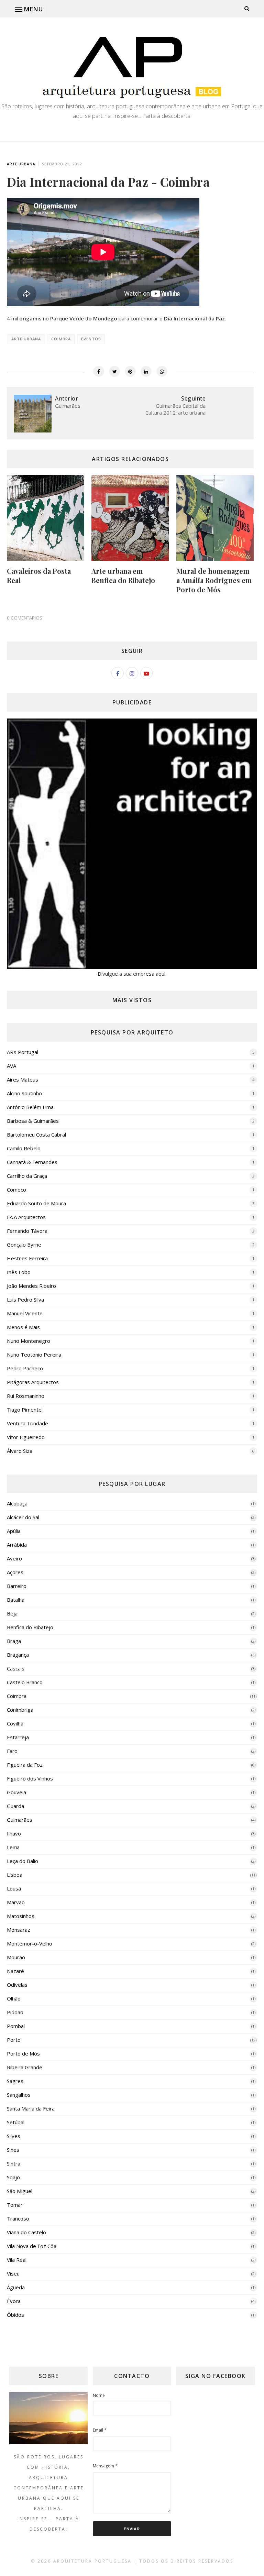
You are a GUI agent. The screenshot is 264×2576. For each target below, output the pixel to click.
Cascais (16, 1668)
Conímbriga (20, 1710)
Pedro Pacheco (25, 1368)
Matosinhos (21, 1916)
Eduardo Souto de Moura (36, 1203)
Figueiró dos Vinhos (30, 1778)
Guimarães (20, 1820)
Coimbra (61, 339)
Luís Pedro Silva (25, 1300)
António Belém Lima (30, 1107)
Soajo (13, 2177)
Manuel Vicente (25, 1313)
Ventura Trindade (27, 1423)
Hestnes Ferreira (27, 1258)
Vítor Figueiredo (26, 1437)
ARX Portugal (23, 1052)
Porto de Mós (23, 2053)
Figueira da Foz (25, 1765)
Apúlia (14, 1531)
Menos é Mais (23, 1327)
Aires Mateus (23, 1079)
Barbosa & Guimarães (33, 1121)
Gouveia (16, 1792)
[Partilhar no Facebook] (99, 371)
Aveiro (14, 1558)
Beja (12, 1613)
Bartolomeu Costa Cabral (36, 1134)
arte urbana (21, 164)
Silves (14, 2136)
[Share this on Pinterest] (130, 371)
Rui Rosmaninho (26, 1396)
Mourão (16, 1957)
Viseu (13, 2273)
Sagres (15, 2081)
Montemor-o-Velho (30, 1943)
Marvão (16, 1902)
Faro (12, 1751)
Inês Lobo (19, 1272)
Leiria (13, 1847)
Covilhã (15, 1723)
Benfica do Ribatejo (30, 1627)
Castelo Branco (25, 1682)
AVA (12, 1066)
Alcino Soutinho (24, 1093)
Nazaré (15, 1971)
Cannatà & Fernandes (32, 1162)
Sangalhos (19, 2095)
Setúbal (16, 2122)
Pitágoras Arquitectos (33, 1382)
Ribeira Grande (25, 2067)
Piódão (15, 2012)
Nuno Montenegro (29, 1341)
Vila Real (17, 2260)
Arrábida (17, 1545)
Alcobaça (17, 1503)
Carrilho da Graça (27, 1176)
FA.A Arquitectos (26, 1217)
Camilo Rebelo (24, 1148)
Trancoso (18, 2218)
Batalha (16, 1600)
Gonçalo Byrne (24, 1245)
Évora (14, 2301)
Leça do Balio (23, 1861)
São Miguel (20, 2191)
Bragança (18, 1655)
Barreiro (17, 1586)
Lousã (14, 1888)
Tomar (15, 2205)
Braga (14, 1641)
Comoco (16, 1190)
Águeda (16, 2287)
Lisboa (15, 1875)
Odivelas (17, 1985)
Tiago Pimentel (25, 1410)
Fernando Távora (27, 1231)
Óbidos (15, 2315)
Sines (13, 2150)
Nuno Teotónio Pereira (34, 1355)
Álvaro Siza (20, 1451)
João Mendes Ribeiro (31, 1286)
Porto (14, 2040)
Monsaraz (19, 1930)
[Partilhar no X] (114, 371)
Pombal (16, 2026)
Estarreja (18, 1737)
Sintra (14, 2163)
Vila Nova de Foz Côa (32, 2246)
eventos (91, 339)
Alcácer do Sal (23, 1517)
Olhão (14, 1998)
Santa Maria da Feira (31, 2108)
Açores (15, 1572)
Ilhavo (14, 1833)
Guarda (15, 1806)
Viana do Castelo (26, 2232)
